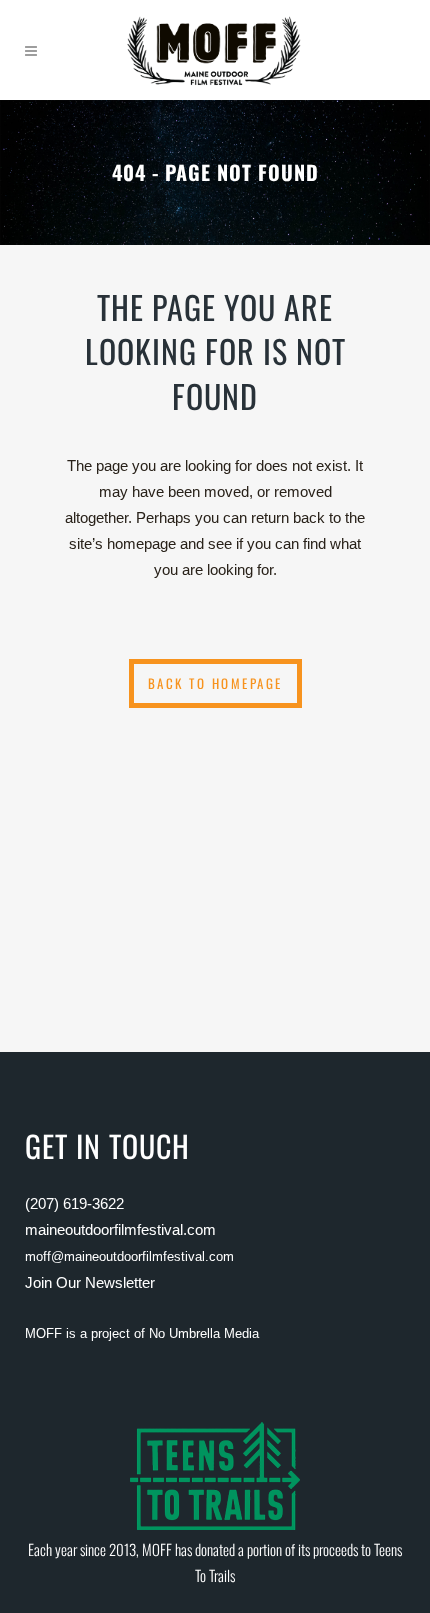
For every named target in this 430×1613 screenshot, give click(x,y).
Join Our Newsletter (90, 1282)
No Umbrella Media (204, 1333)
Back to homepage (215, 683)
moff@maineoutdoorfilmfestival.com (129, 1256)
